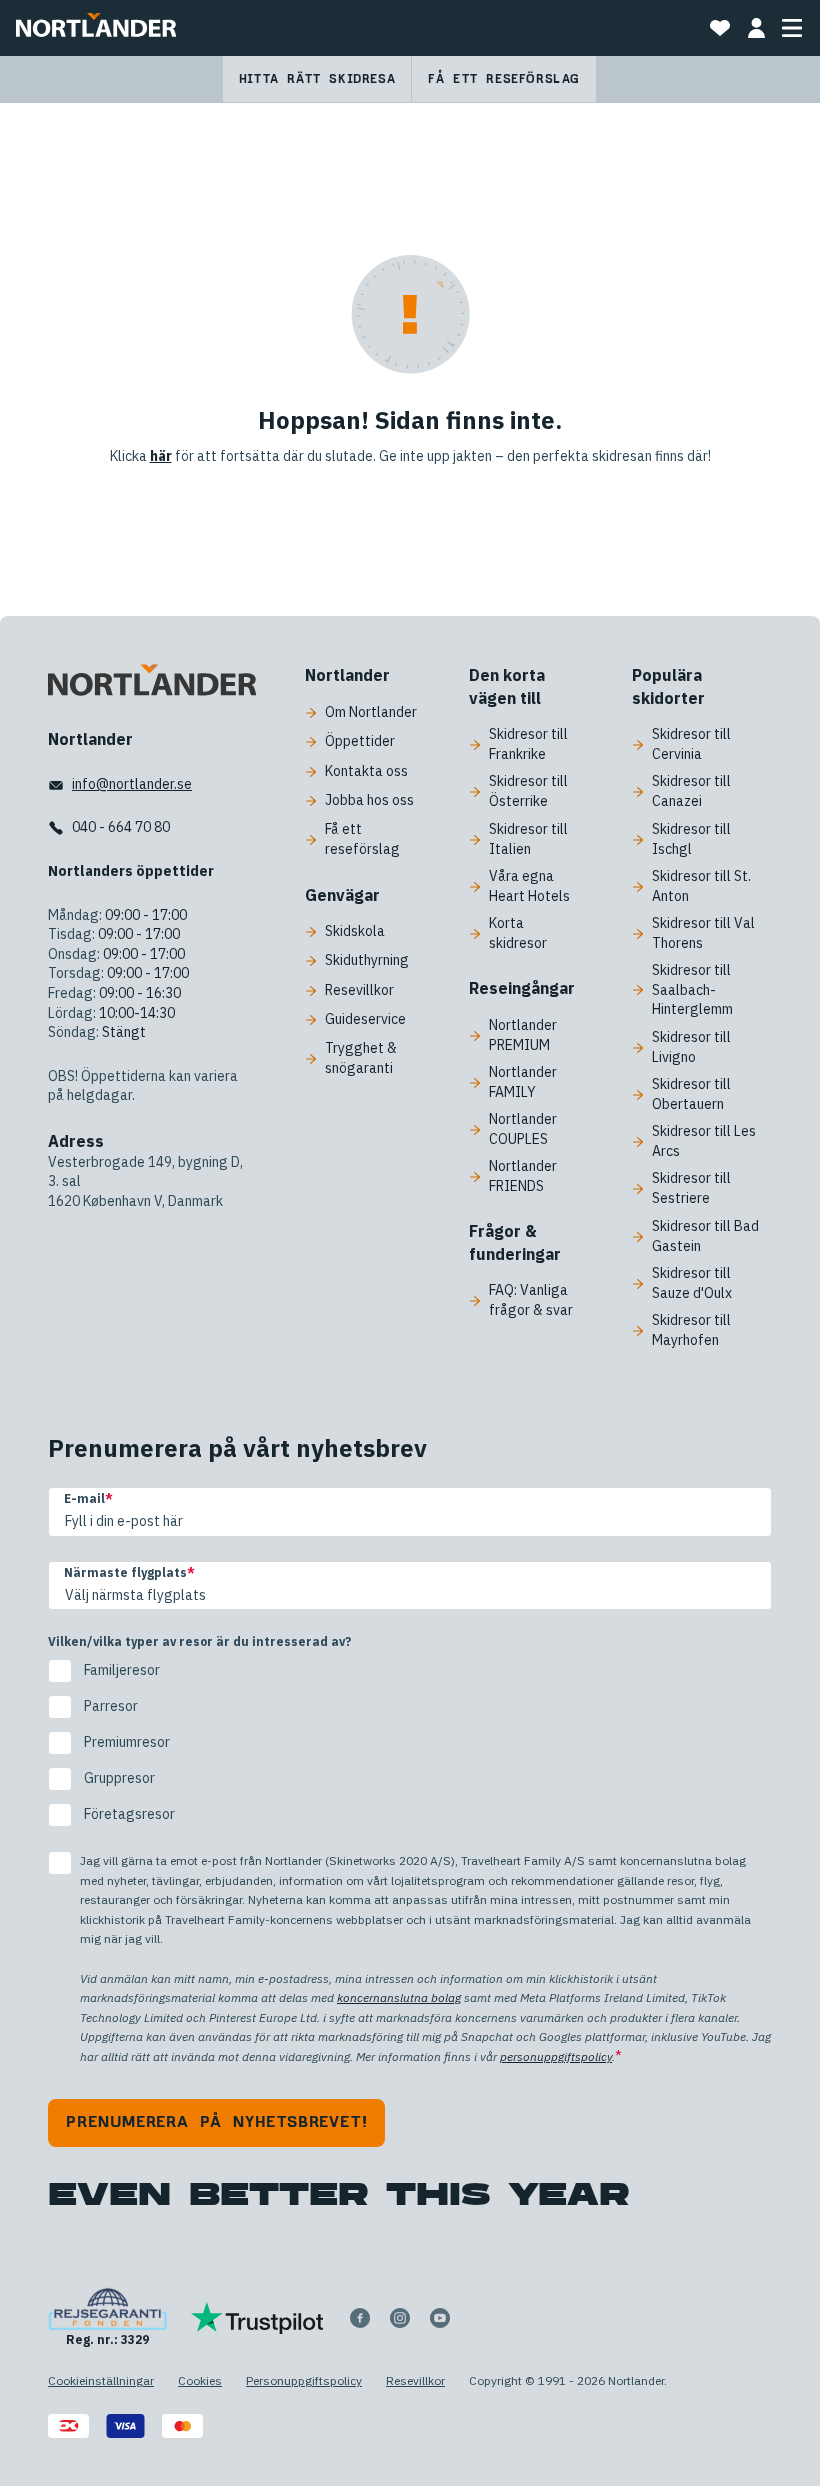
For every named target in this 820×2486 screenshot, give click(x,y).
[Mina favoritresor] (720, 28)
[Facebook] (360, 2318)
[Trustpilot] (257, 2318)
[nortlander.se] (152, 684)
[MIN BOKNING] (756, 28)
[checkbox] (410, 1743)
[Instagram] (400, 2318)
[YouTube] (440, 2318)
